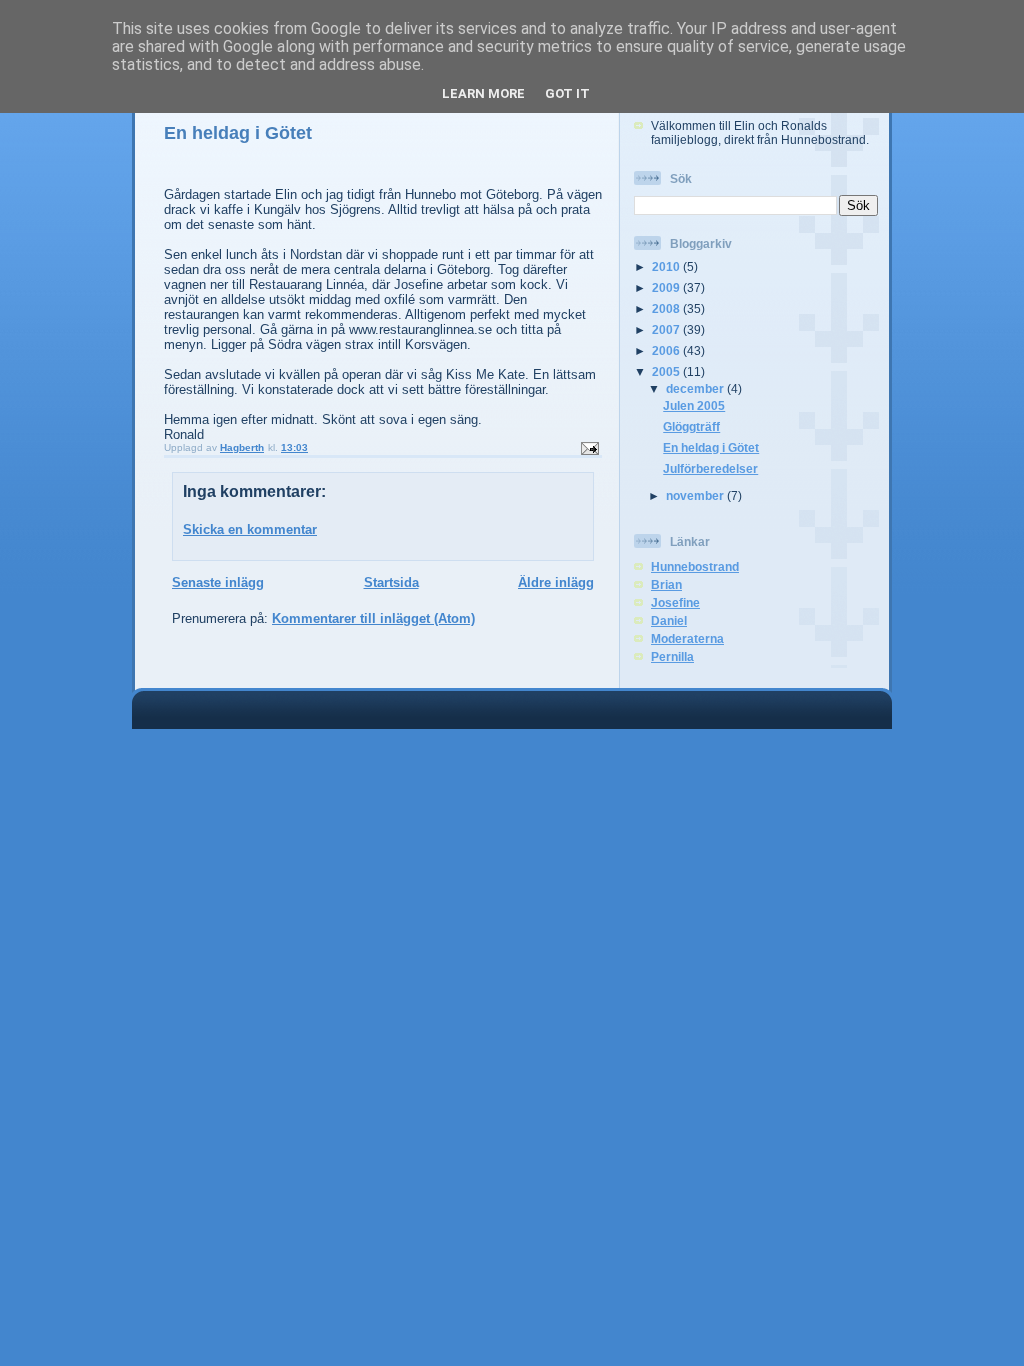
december (696, 388)
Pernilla (672, 656)
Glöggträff (691, 426)
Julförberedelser (710, 468)
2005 (667, 371)
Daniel (669, 620)
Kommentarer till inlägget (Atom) (373, 618)
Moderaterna (687, 638)
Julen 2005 (694, 405)
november (696, 495)
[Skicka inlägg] (589, 447)
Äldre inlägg (556, 582)
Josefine (675, 602)
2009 (667, 287)
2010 (667, 266)
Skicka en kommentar (250, 529)
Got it (567, 93)
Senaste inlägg (218, 582)
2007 (667, 329)
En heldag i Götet (711, 447)
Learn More (483, 93)
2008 (667, 308)
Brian (666, 584)
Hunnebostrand (695, 566)
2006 (667, 350)
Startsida (391, 582)
